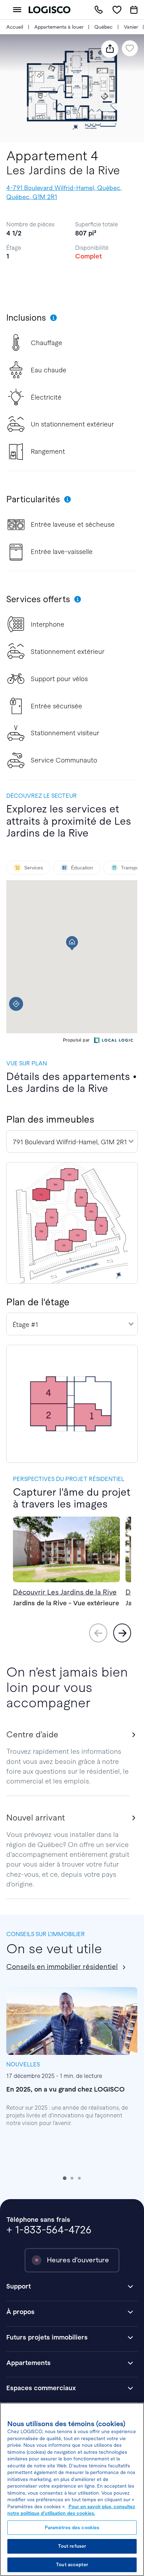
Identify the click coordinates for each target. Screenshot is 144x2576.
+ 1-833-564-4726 (49, 2230)
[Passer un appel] (99, 10)
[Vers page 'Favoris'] (117, 10)
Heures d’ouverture (78, 2260)
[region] (72, 2489)
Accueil (15, 27)
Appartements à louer (59, 27)
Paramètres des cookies (72, 2528)
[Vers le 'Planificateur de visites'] (134, 10)
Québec (103, 27)
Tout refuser (72, 2546)
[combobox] (72, 1141)
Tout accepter (72, 2565)
